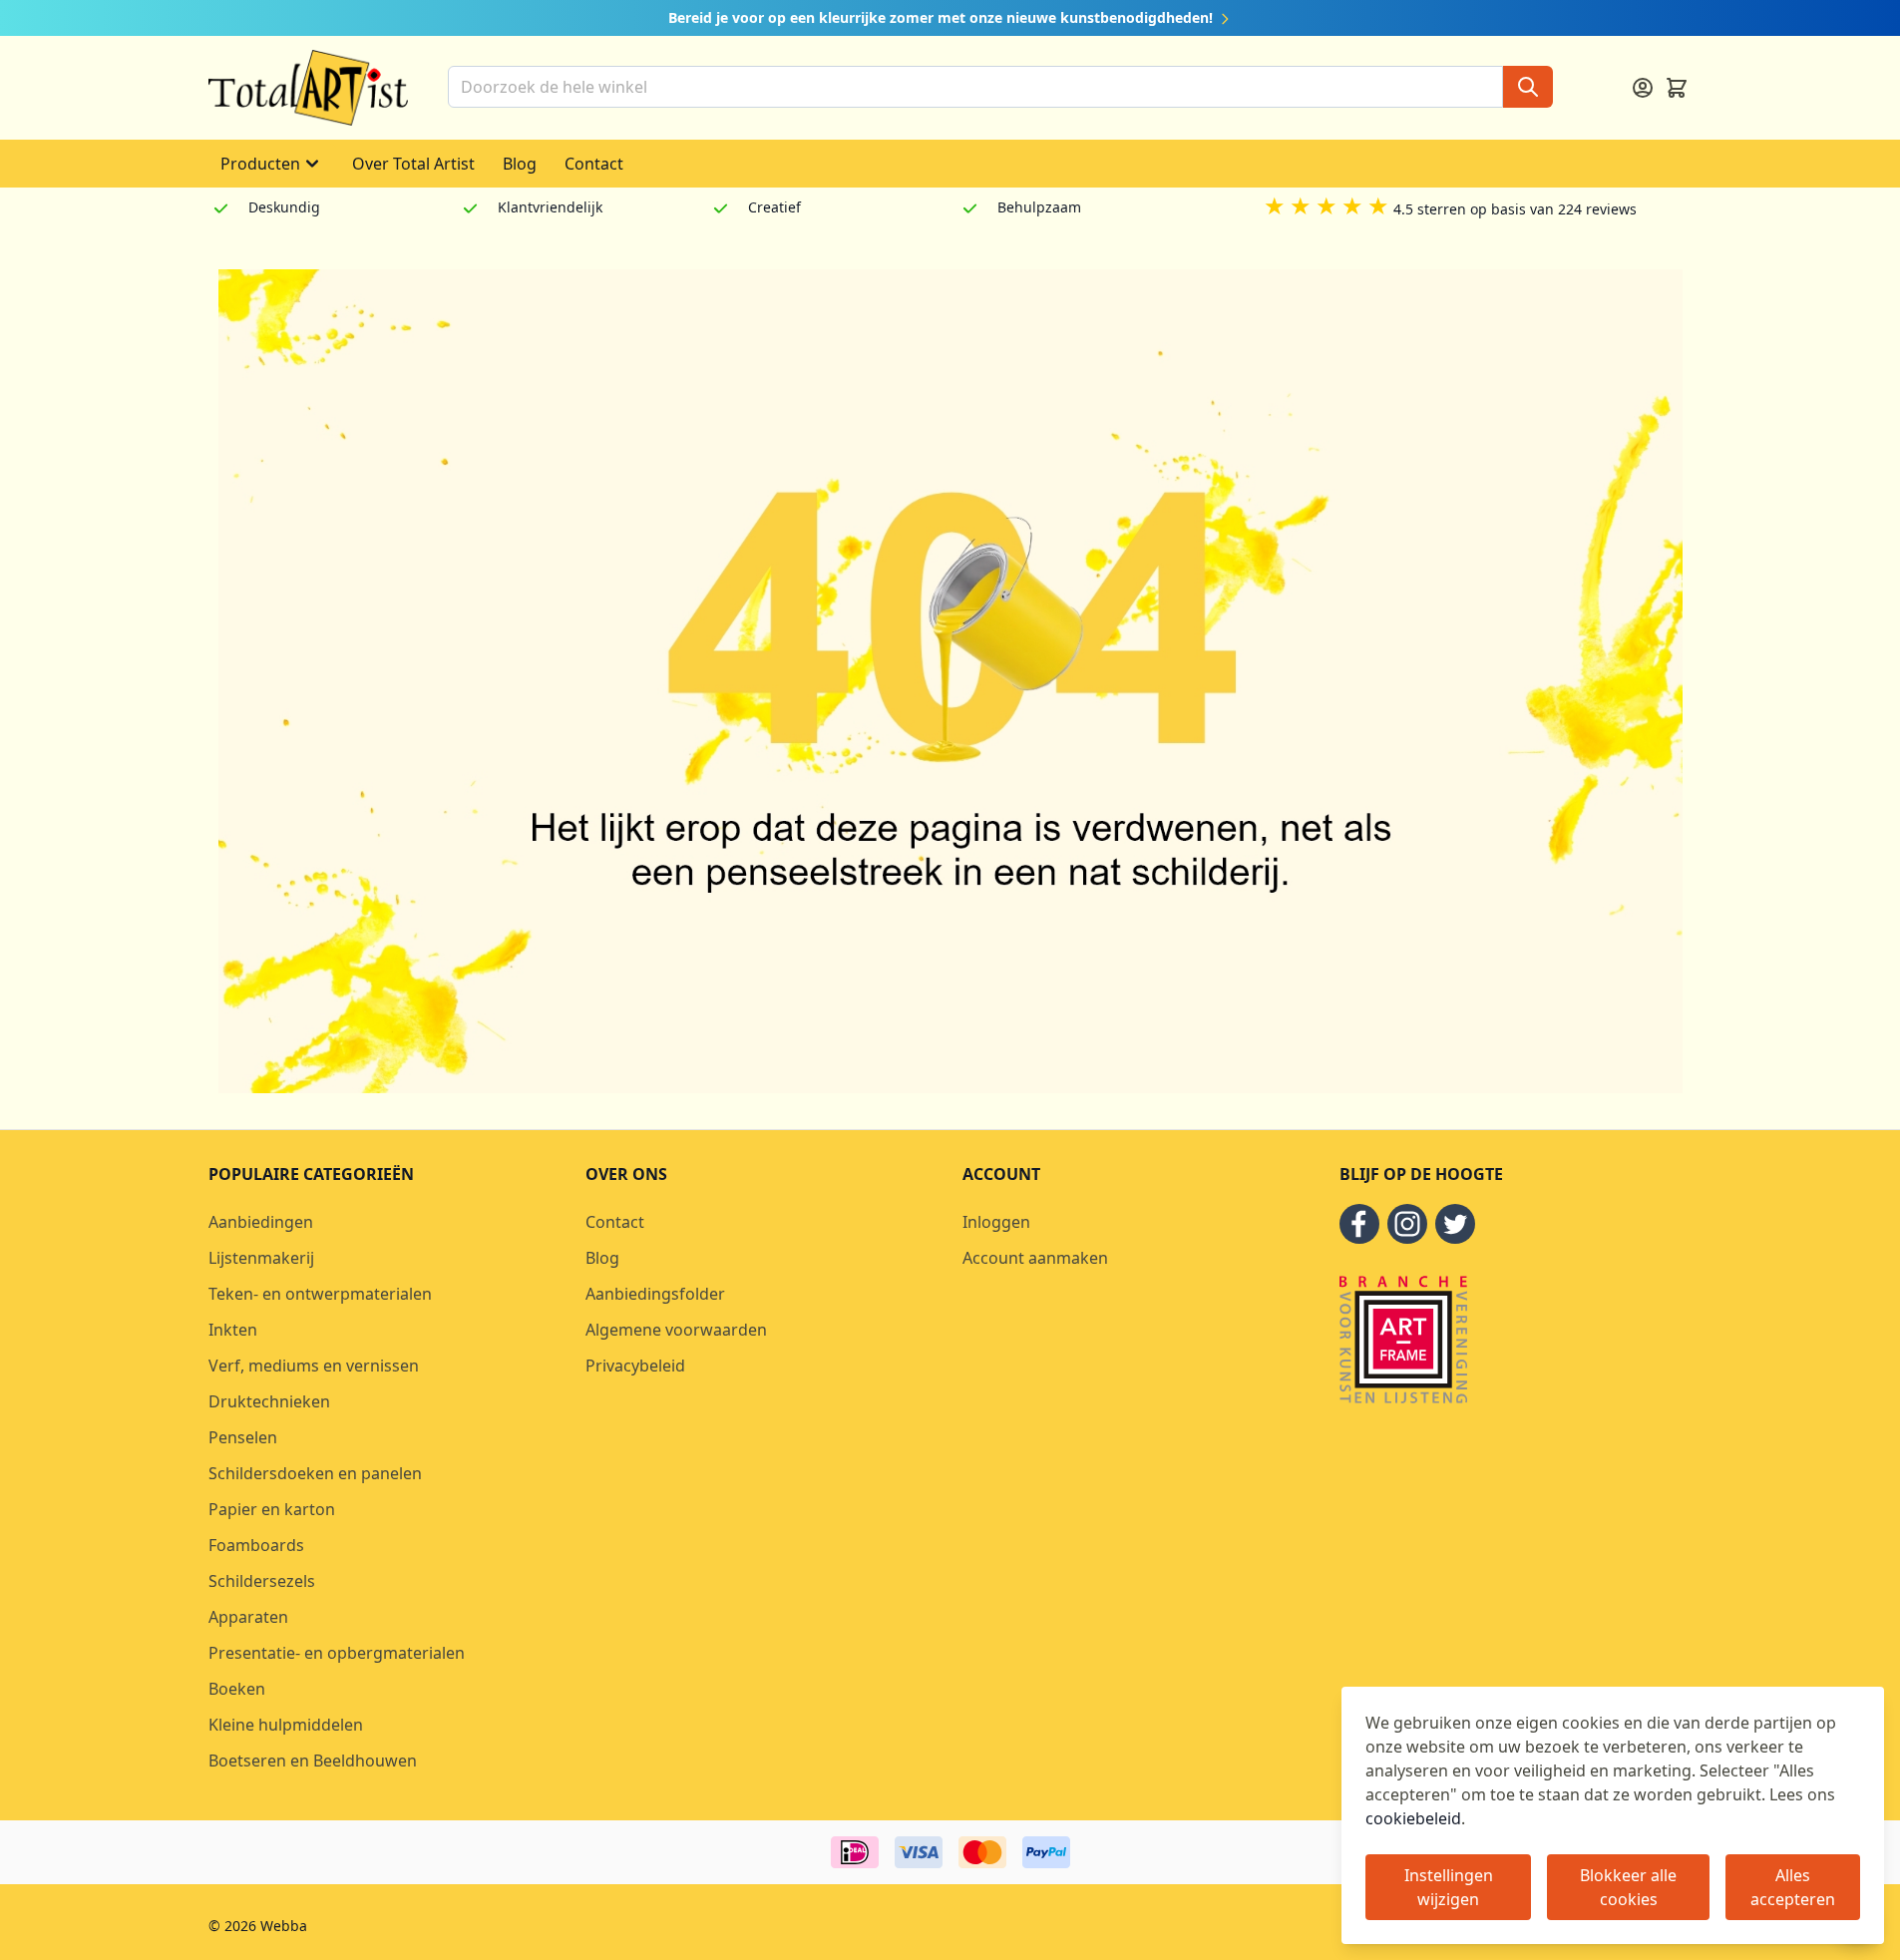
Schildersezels (262, 1581)
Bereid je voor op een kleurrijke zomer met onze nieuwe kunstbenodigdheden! (943, 17)
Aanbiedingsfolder (655, 1294)
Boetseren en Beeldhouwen (313, 1761)
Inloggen (996, 1222)
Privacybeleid (635, 1366)
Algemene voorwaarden (676, 1330)
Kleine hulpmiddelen (286, 1725)
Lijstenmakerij (261, 1258)
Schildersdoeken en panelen (315, 1473)
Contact (594, 164)
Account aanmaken (1035, 1258)
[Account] (1643, 88)
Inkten (233, 1330)
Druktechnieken (269, 1401)
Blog (520, 164)
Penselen (243, 1437)
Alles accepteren (1793, 1887)
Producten (260, 164)
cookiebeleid (1413, 1818)
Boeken (237, 1689)
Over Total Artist (413, 164)
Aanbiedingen (261, 1222)
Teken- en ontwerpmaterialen (320, 1294)
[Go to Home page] (308, 88)
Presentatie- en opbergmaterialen (337, 1653)
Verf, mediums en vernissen (314, 1366)
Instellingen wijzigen (1449, 1887)
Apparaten (248, 1617)
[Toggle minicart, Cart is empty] (1677, 88)
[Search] (1528, 87)
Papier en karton (272, 1509)
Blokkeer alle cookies (1628, 1887)
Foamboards (256, 1545)
